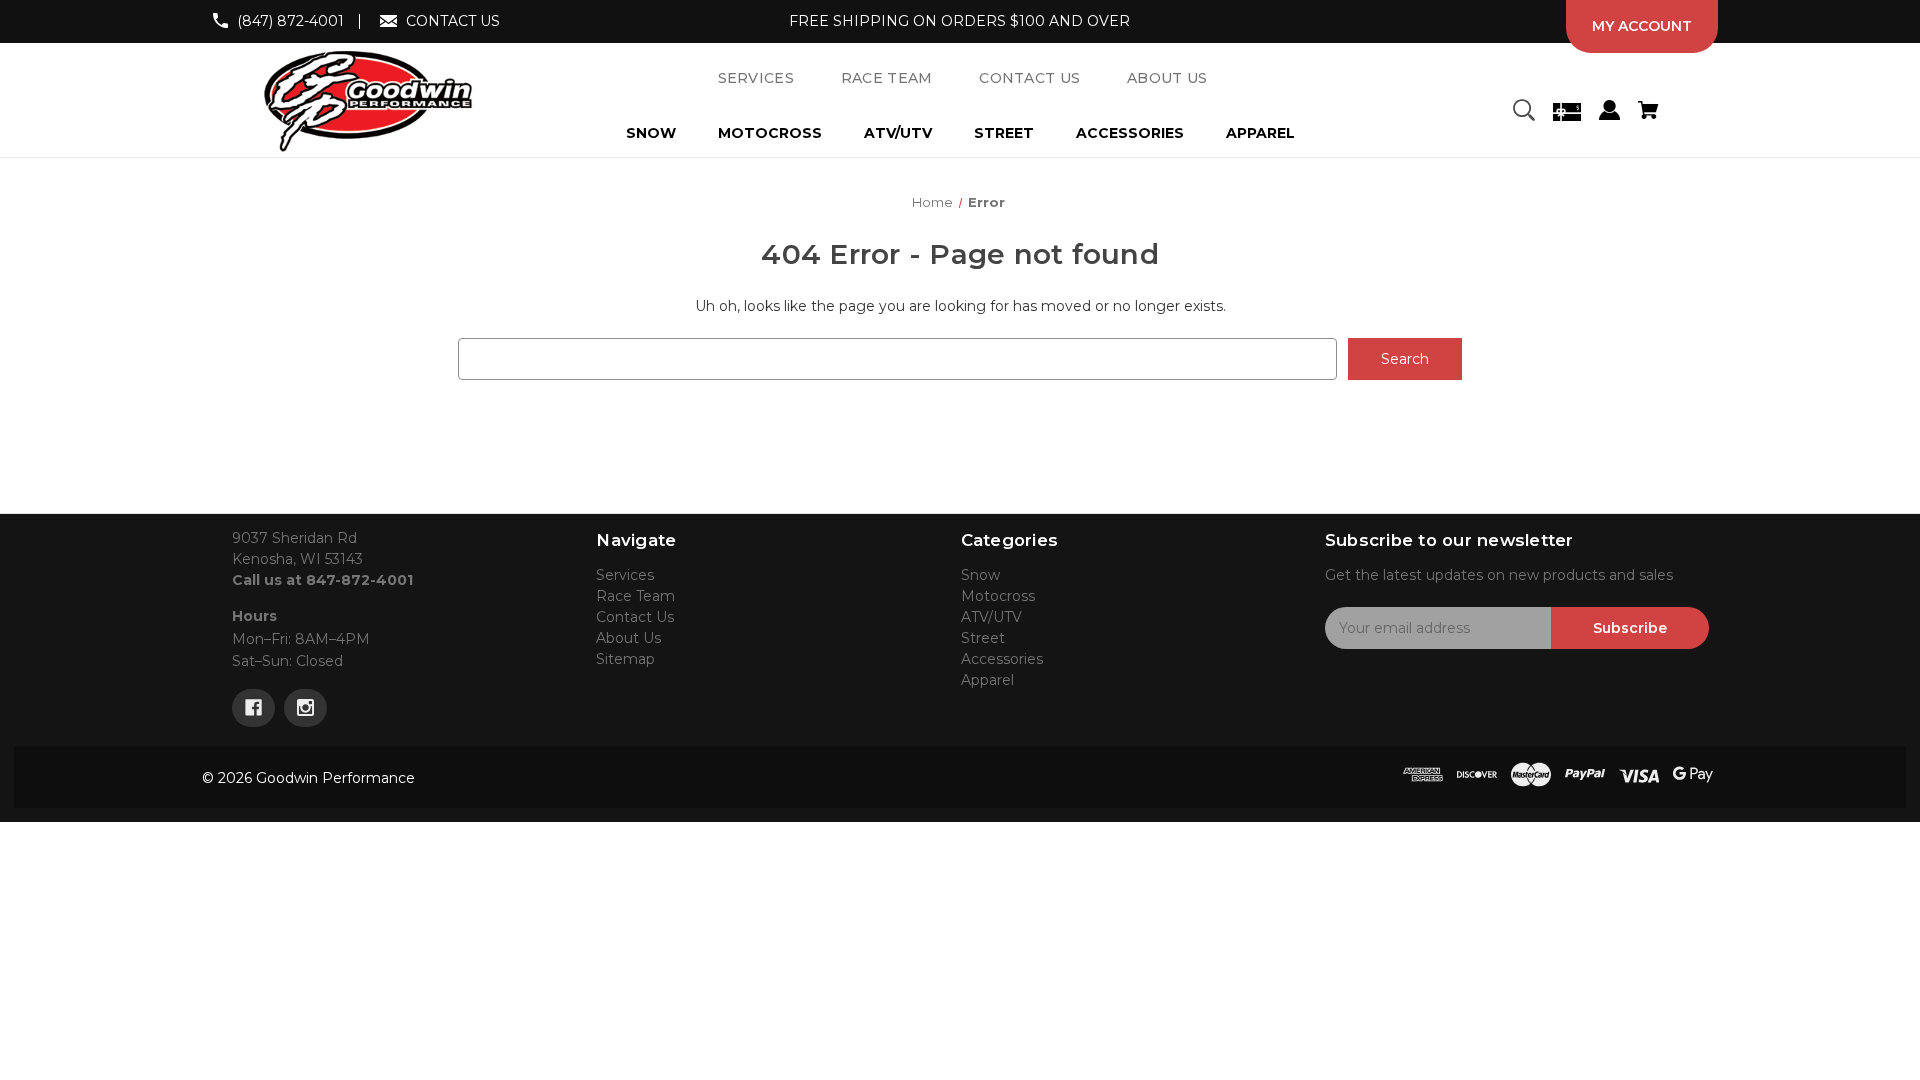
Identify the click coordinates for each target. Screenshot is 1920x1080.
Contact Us (635, 617)
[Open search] (1524, 113)
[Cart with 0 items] (1648, 113)
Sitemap (625, 659)
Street (1004, 133)
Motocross (770, 133)
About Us (628, 638)
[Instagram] (305, 708)
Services (625, 575)
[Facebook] (253, 708)
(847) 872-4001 (290, 21)
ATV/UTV (898, 133)
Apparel (1260, 133)
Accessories (1130, 133)
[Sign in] (1609, 113)
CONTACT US (453, 21)
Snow (651, 133)
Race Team (635, 596)
